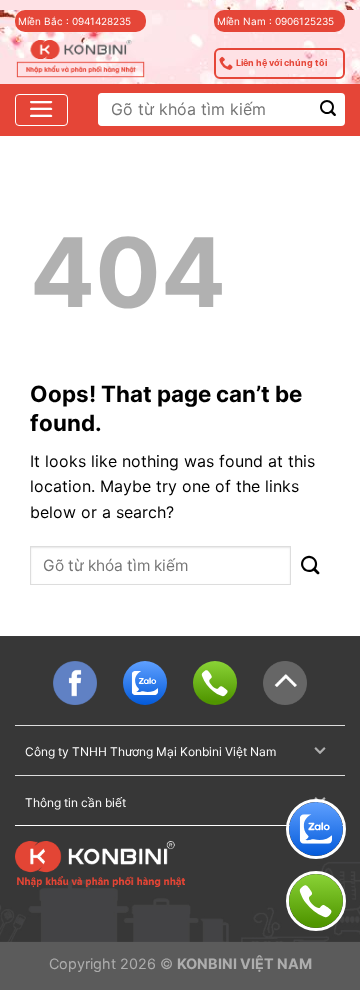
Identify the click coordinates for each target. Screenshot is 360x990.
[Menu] (41, 110)
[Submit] (328, 109)
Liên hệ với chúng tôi (281, 62)
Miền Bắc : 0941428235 (74, 21)
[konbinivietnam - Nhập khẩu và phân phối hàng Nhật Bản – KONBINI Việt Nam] (80, 59)
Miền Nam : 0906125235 (275, 21)
